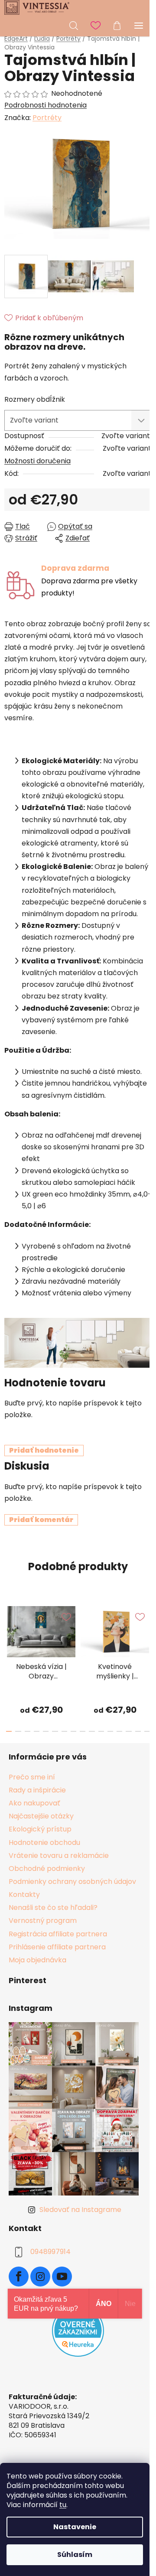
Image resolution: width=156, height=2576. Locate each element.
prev (9, 1630)
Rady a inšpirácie (37, 1790)
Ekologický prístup (40, 1829)
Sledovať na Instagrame (80, 2210)
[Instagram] (40, 2277)
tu (63, 2505)
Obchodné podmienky (47, 1869)
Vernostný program (43, 1921)
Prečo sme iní (32, 1777)
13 (128, 1731)
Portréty (47, 118)
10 (101, 1731)
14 (138, 1731)
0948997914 (50, 2252)
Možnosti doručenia (37, 461)
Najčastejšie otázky (41, 1816)
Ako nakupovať (34, 1803)
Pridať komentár (41, 1520)
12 (119, 1731)
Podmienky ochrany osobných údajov (72, 1882)
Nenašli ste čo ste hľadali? (53, 1908)
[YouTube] (62, 2277)
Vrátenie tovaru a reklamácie (59, 1856)
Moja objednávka (37, 1960)
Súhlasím (75, 2555)
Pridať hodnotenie (44, 1450)
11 (110, 1731)
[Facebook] (19, 2277)
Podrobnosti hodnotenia (45, 105)
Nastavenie (75, 2527)
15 (147, 1731)
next (147, 1630)
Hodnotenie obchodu (44, 1843)
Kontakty (24, 1895)
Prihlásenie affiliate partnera (57, 1947)
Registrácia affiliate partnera (58, 1934)
